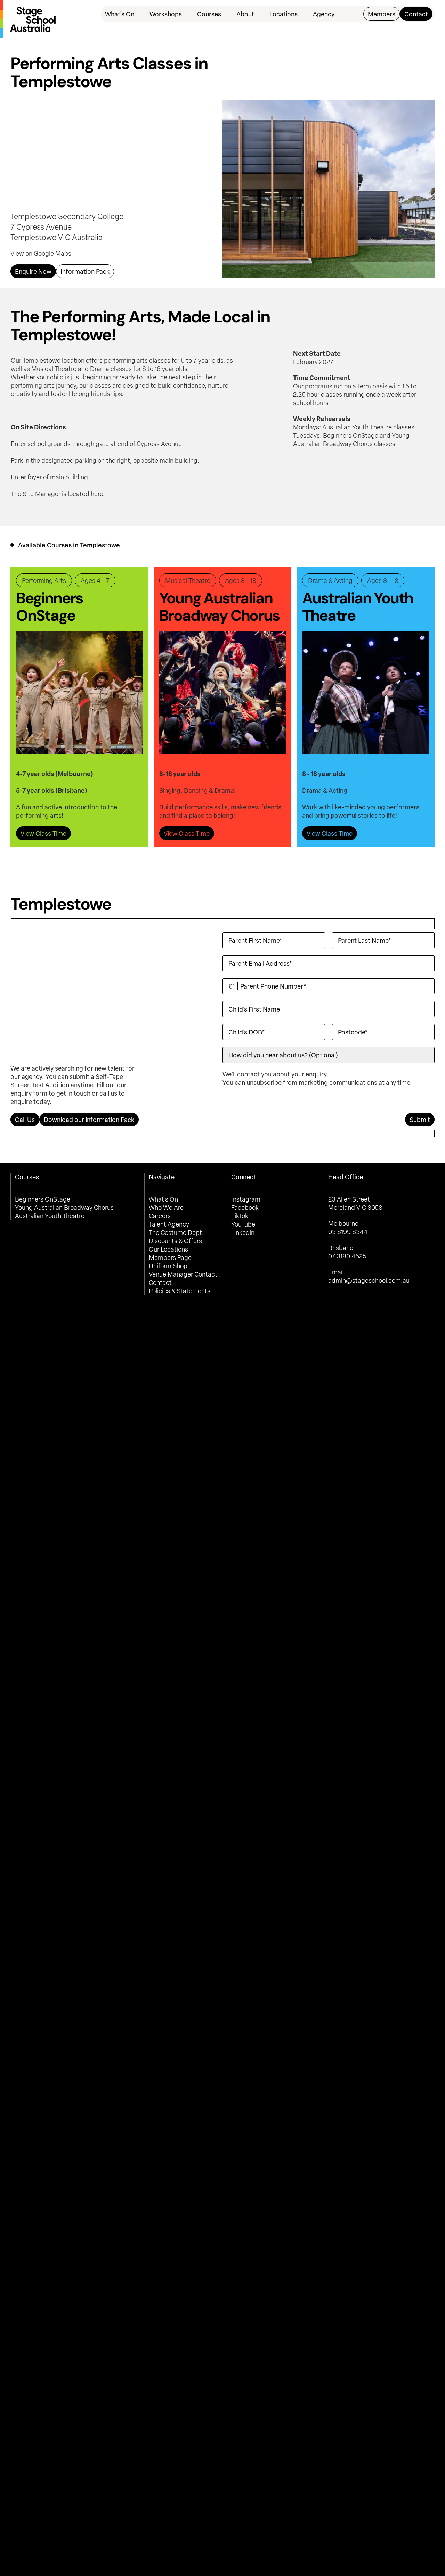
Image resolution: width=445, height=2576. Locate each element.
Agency (324, 14)
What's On (120, 14)
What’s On (163, 1199)
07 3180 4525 (347, 1256)
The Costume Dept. (176, 1232)
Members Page (170, 1257)
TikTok (240, 1216)
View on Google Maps (41, 253)
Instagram (246, 1199)
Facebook (245, 1207)
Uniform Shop (168, 1266)
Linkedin (243, 1232)
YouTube (243, 1224)
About (245, 14)
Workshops (166, 14)
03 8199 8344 (348, 1232)
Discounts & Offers (175, 1241)
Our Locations (168, 1249)
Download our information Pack (89, 1120)
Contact (160, 1282)
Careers (160, 1216)
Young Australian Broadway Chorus (64, 1207)
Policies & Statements (180, 1291)
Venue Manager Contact (183, 1274)
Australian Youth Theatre (50, 1216)
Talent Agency (169, 1224)
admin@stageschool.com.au (369, 1280)
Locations (284, 14)
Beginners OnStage (43, 1199)
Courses (209, 14)
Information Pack (85, 271)
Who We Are (166, 1207)
